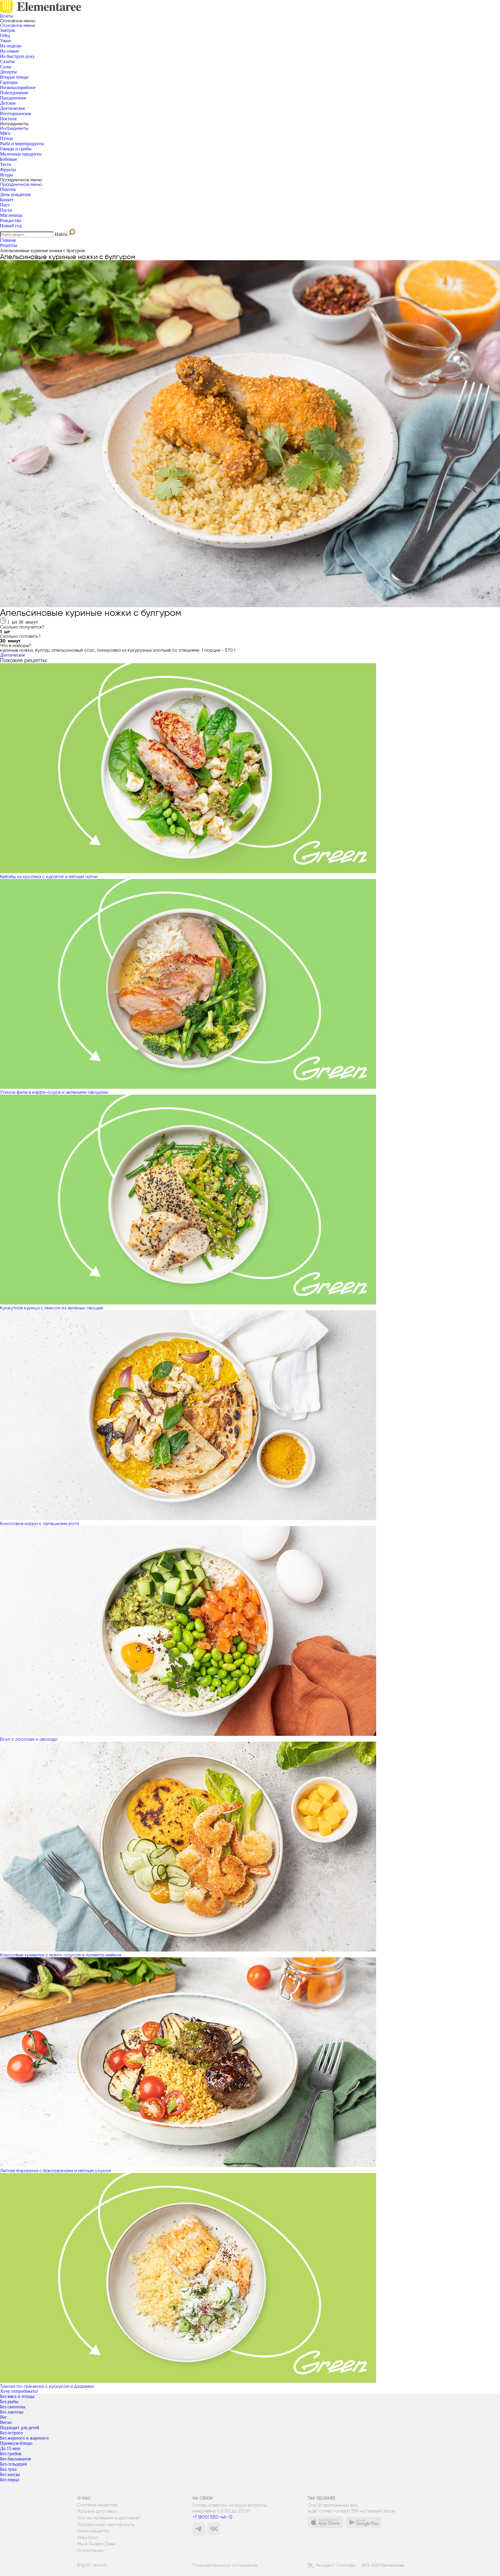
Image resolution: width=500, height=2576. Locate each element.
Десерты (8, 72)
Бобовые (9, 159)
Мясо (5, 133)
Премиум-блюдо (16, 2443)
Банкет (7, 200)
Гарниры (9, 82)
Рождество (11, 220)
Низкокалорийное (18, 87)
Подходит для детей (20, 2428)
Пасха (6, 210)
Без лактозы (12, 2412)
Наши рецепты (93, 2531)
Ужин (6, 41)
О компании (90, 2551)
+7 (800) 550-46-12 (212, 2517)
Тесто (5, 164)
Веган (6, 2422)
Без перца (10, 2480)
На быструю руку (17, 56)
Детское (8, 103)
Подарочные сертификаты (106, 2525)
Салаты (7, 61)
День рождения (15, 194)
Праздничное (13, 98)
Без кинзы (10, 2474)
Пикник (8, 189)
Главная (8, 240)
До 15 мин (10, 2448)
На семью (10, 51)
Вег (4, 2417)
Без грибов (11, 2454)
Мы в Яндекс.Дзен (96, 2544)
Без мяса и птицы (17, 2396)
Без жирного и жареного (24, 2438)
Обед (5, 35)
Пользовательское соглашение (225, 2565)
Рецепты (9, 245)
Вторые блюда (14, 77)
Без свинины (13, 2407)
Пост (5, 205)
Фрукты (8, 170)
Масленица (11, 215)
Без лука (8, 2469)
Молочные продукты (21, 154)
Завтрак (8, 30)
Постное (8, 119)
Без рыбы (9, 2402)
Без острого (11, 2433)
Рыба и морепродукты (22, 144)
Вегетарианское (16, 113)
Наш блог (88, 2538)
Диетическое (13, 108)
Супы (6, 67)
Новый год (11, 226)
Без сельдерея (13, 2464)
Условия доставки (97, 2511)
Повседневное (14, 93)
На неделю (11, 46)
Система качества (97, 2505)
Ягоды (7, 175)
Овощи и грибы (16, 149)
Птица (6, 138)
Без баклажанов (15, 2459)
